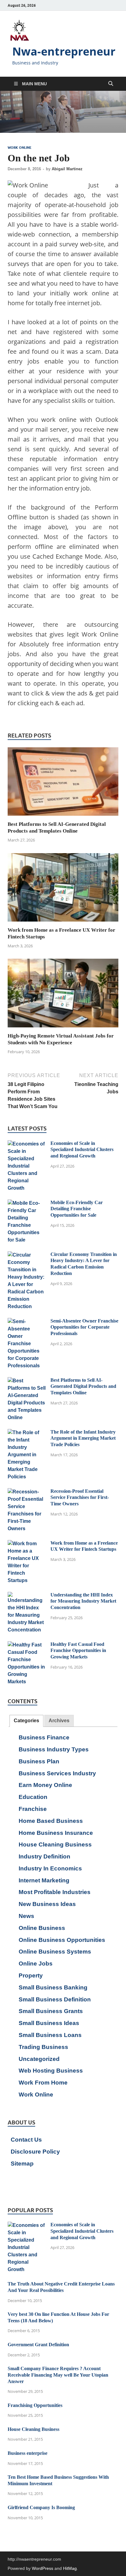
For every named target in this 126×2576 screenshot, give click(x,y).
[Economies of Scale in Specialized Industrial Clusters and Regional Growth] (27, 1144)
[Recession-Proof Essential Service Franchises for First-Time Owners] (27, 1492)
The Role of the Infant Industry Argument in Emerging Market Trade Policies (83, 1438)
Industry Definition (44, 1856)
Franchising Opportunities (35, 2405)
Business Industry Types (54, 1749)
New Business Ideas (47, 1904)
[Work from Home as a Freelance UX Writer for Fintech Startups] (63, 889)
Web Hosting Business (51, 2071)
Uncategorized (39, 2059)
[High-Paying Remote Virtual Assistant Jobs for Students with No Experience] (63, 995)
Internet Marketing (44, 1880)
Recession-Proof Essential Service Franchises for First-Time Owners (80, 1498)
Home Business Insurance (56, 1833)
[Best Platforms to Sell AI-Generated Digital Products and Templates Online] (63, 784)
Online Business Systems (55, 1952)
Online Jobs (36, 1964)
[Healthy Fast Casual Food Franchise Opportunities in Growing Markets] (27, 1645)
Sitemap (22, 2164)
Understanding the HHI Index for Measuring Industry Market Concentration (83, 1601)
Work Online (20, 148)
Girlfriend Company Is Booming (41, 2507)
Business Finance (44, 1737)
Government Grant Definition (38, 2345)
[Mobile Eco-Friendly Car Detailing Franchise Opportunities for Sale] (27, 1203)
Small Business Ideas (49, 2023)
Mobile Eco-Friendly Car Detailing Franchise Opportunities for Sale (77, 1209)
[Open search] (111, 84)
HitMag (70, 2568)
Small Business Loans (50, 2035)
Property (31, 1975)
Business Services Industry (57, 1773)
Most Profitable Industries (55, 1892)
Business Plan (39, 1761)
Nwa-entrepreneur (64, 51)
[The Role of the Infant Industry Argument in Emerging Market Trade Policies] (27, 1432)
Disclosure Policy (35, 2152)
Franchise (33, 1809)
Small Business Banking (53, 1987)
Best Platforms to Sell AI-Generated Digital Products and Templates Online (83, 1386)
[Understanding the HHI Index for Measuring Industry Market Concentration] (27, 1595)
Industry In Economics (50, 1868)
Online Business (42, 1928)
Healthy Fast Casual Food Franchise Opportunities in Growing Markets (78, 1651)
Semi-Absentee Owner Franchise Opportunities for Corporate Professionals (84, 1327)
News (26, 1916)
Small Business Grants (51, 2011)
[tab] (26, 1721)
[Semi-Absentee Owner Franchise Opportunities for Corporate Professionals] (27, 1321)
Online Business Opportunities (62, 1940)
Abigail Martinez (67, 169)
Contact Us (26, 2140)
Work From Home (43, 2083)
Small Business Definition (55, 1999)
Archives (59, 1721)
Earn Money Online (45, 1785)
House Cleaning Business (55, 1844)
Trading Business (43, 2047)
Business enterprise (28, 2453)
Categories (26, 1721)
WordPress (43, 2568)
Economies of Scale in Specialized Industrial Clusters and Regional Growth (82, 1150)
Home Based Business (51, 1821)
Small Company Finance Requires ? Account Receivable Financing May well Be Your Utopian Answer (58, 2375)
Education (33, 1797)
